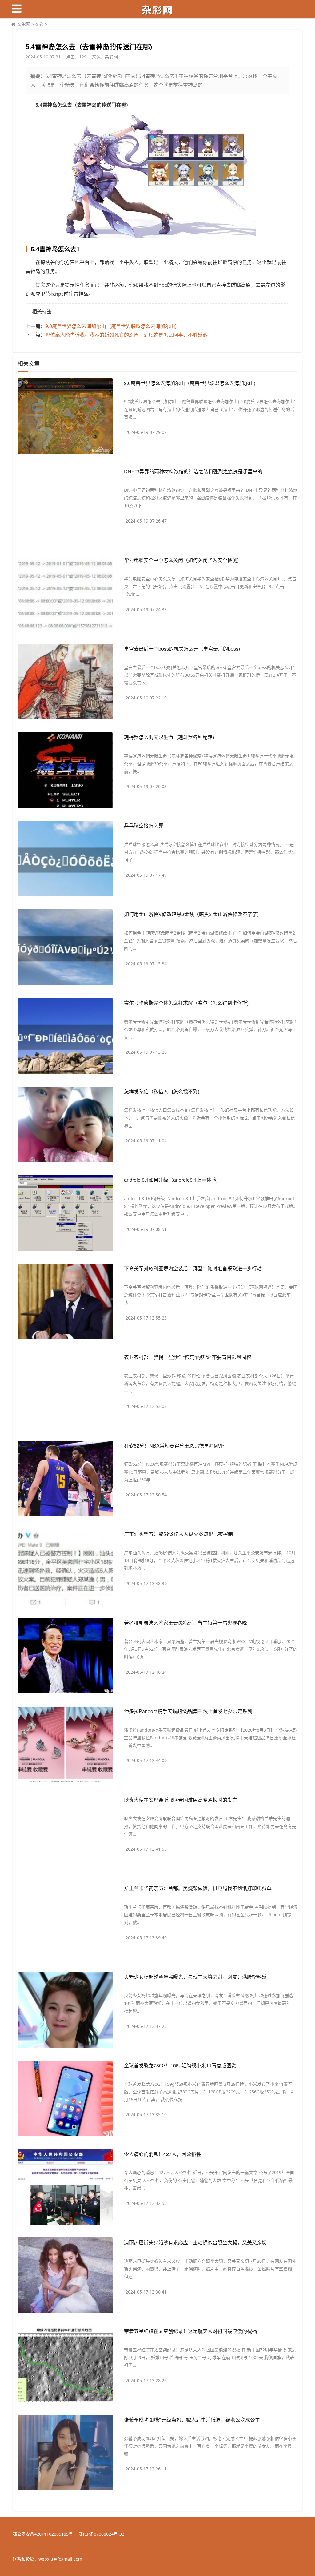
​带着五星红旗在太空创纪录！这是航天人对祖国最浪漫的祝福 (190, 2331)
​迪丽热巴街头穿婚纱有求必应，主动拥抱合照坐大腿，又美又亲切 (195, 2242)
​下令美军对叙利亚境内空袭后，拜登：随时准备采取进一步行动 (193, 1268)
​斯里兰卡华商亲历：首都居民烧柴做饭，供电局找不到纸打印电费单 (198, 1888)
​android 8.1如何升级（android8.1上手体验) (171, 1180)
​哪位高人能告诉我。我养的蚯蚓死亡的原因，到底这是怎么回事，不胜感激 (126, 335)
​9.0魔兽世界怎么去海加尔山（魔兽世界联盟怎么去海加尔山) (111, 326)
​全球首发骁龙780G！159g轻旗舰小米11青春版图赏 (180, 2065)
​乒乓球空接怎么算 (144, 825)
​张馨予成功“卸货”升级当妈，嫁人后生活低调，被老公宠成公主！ (194, 2420)
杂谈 (39, 24)
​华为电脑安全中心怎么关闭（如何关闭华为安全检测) (181, 560)
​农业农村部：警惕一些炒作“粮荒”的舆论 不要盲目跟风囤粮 (188, 1357)
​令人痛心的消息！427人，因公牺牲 (163, 2154)
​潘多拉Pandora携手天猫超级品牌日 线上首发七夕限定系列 (188, 1711)
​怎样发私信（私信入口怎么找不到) (162, 1091)
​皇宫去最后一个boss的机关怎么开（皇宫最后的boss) (182, 649)
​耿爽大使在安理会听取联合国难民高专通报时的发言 (181, 1800)
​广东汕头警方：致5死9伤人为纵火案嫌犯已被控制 (178, 1534)
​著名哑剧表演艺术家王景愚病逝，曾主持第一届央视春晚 (185, 1623)
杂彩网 (24, 24)
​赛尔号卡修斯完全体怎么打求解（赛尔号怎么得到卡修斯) (186, 1003)
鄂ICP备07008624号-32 (101, 2534)
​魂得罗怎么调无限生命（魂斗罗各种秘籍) (169, 737)
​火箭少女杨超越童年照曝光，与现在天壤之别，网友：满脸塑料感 (195, 1977)
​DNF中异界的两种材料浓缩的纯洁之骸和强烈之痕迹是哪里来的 (193, 471)
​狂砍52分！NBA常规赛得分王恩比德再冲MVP (174, 1446)
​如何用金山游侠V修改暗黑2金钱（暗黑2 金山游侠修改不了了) (191, 914)
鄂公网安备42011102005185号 (43, 2534)
